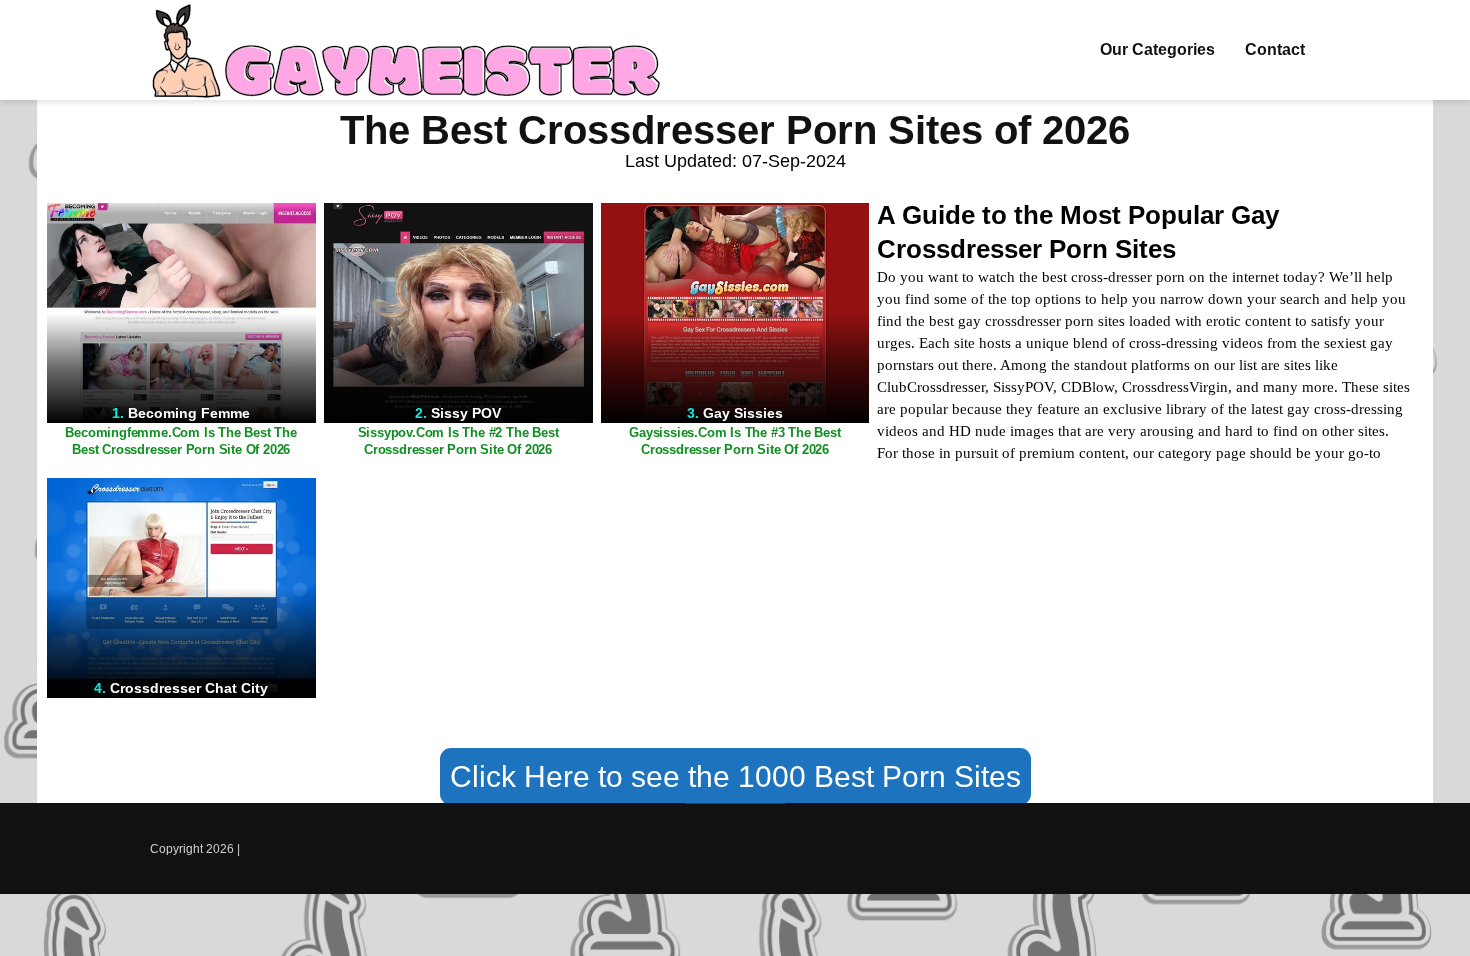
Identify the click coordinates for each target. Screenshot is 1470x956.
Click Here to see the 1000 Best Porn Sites (735, 776)
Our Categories (1157, 49)
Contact (1275, 49)
